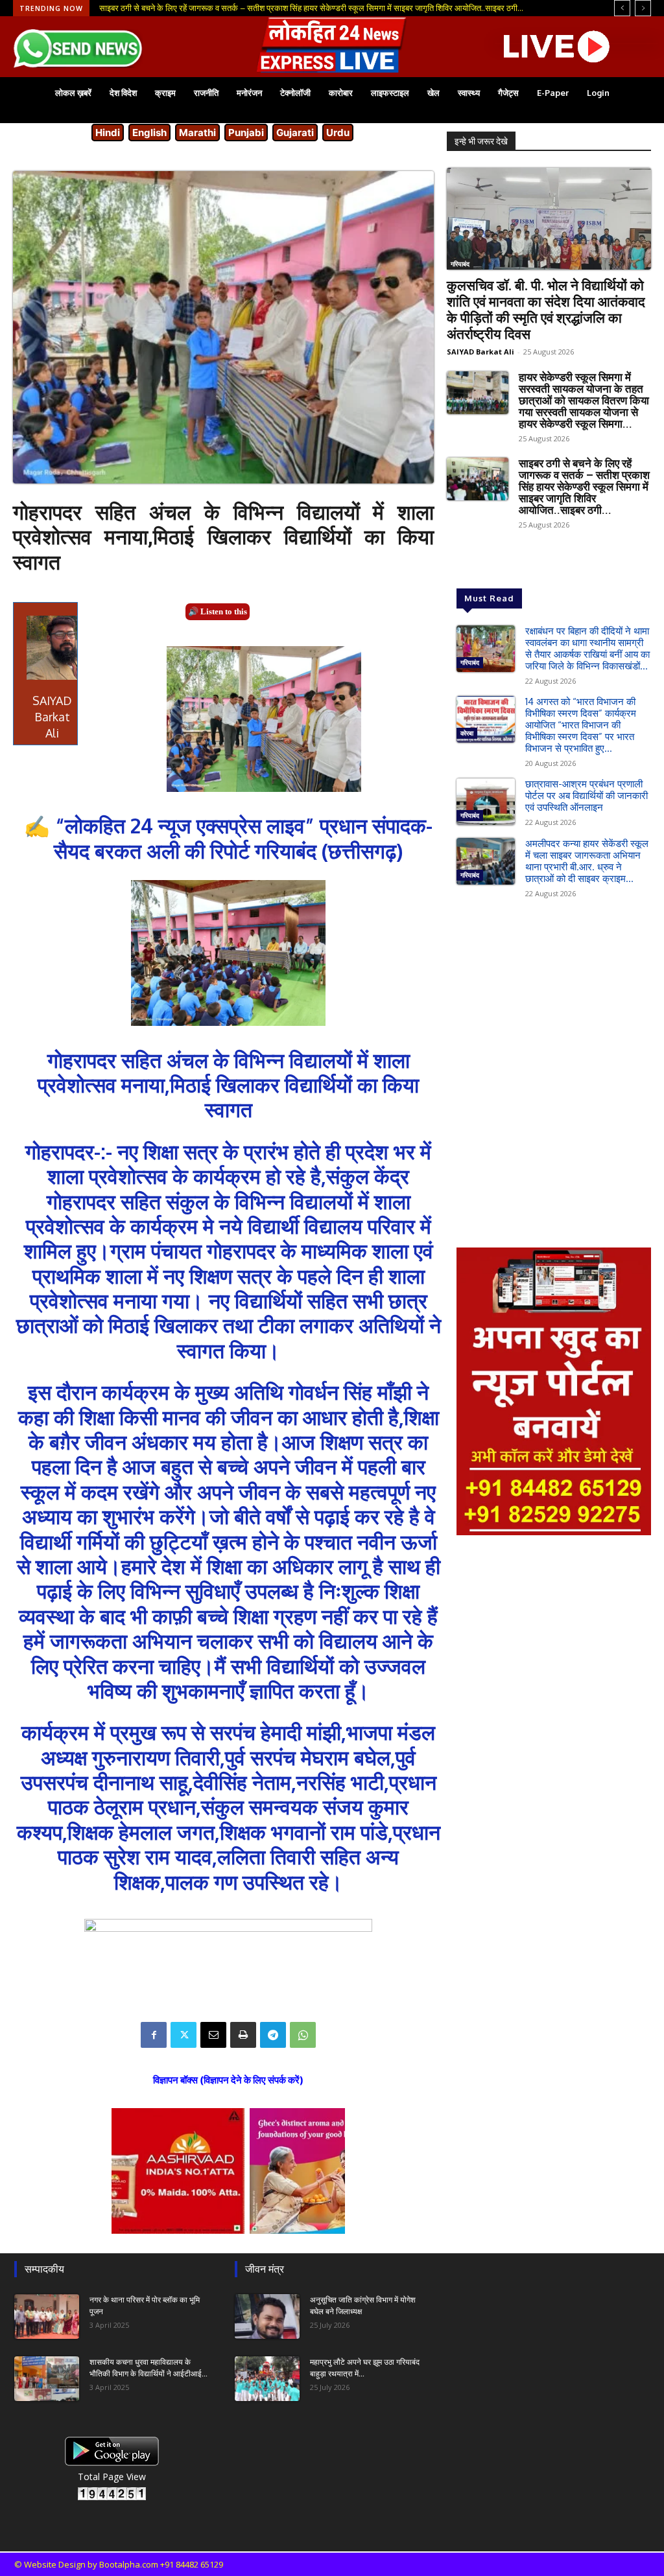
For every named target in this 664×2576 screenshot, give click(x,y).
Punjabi (246, 133)
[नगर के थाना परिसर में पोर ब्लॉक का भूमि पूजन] (47, 2316)
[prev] (622, 8)
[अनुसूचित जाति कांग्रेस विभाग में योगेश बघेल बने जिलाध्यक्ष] (267, 2316)
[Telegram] (273, 2035)
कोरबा (467, 733)
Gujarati (295, 133)
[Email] (213, 2035)
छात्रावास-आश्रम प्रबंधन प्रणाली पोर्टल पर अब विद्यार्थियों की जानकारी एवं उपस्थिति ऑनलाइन (587, 795)
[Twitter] (184, 2035)
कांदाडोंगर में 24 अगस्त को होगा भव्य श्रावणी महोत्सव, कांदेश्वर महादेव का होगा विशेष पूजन (231, 8)
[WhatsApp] (303, 2035)
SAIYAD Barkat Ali (480, 352)
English (149, 133)
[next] (643, 8)
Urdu (338, 133)
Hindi (108, 133)
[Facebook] (154, 2035)
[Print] (243, 2035)
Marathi (197, 133)
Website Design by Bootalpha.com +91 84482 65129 (124, 2564)
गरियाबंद (460, 264)
